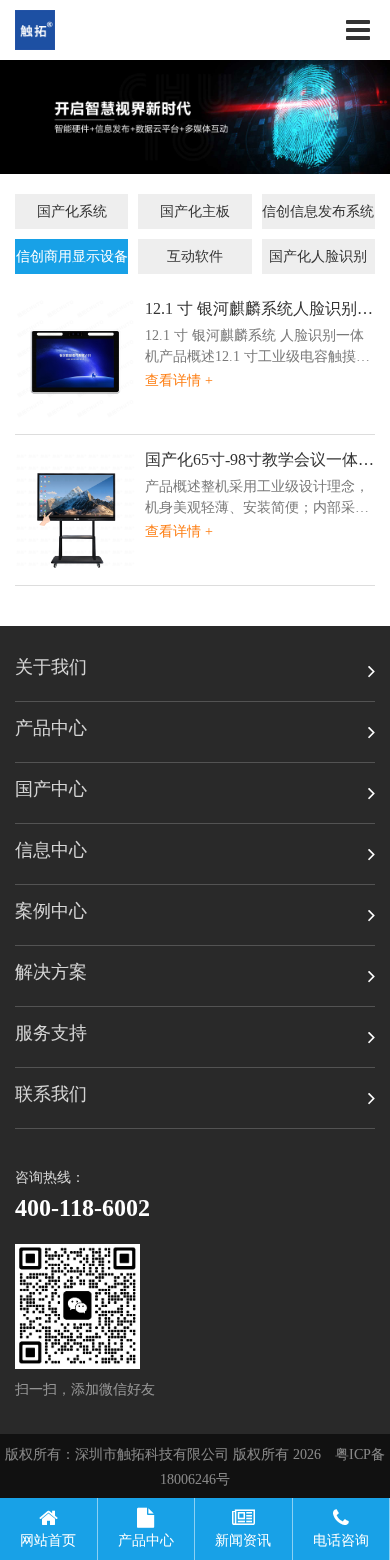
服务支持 (51, 1033)
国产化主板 (195, 211)
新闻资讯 (243, 1540)
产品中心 (51, 728)
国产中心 (51, 789)
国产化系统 (72, 211)
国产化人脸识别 (318, 256)
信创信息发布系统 (318, 211)
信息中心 (51, 850)
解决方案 (51, 972)
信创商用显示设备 (72, 256)
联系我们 (51, 1094)
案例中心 (51, 911)
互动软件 (195, 256)
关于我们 (51, 667)
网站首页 (48, 1540)
